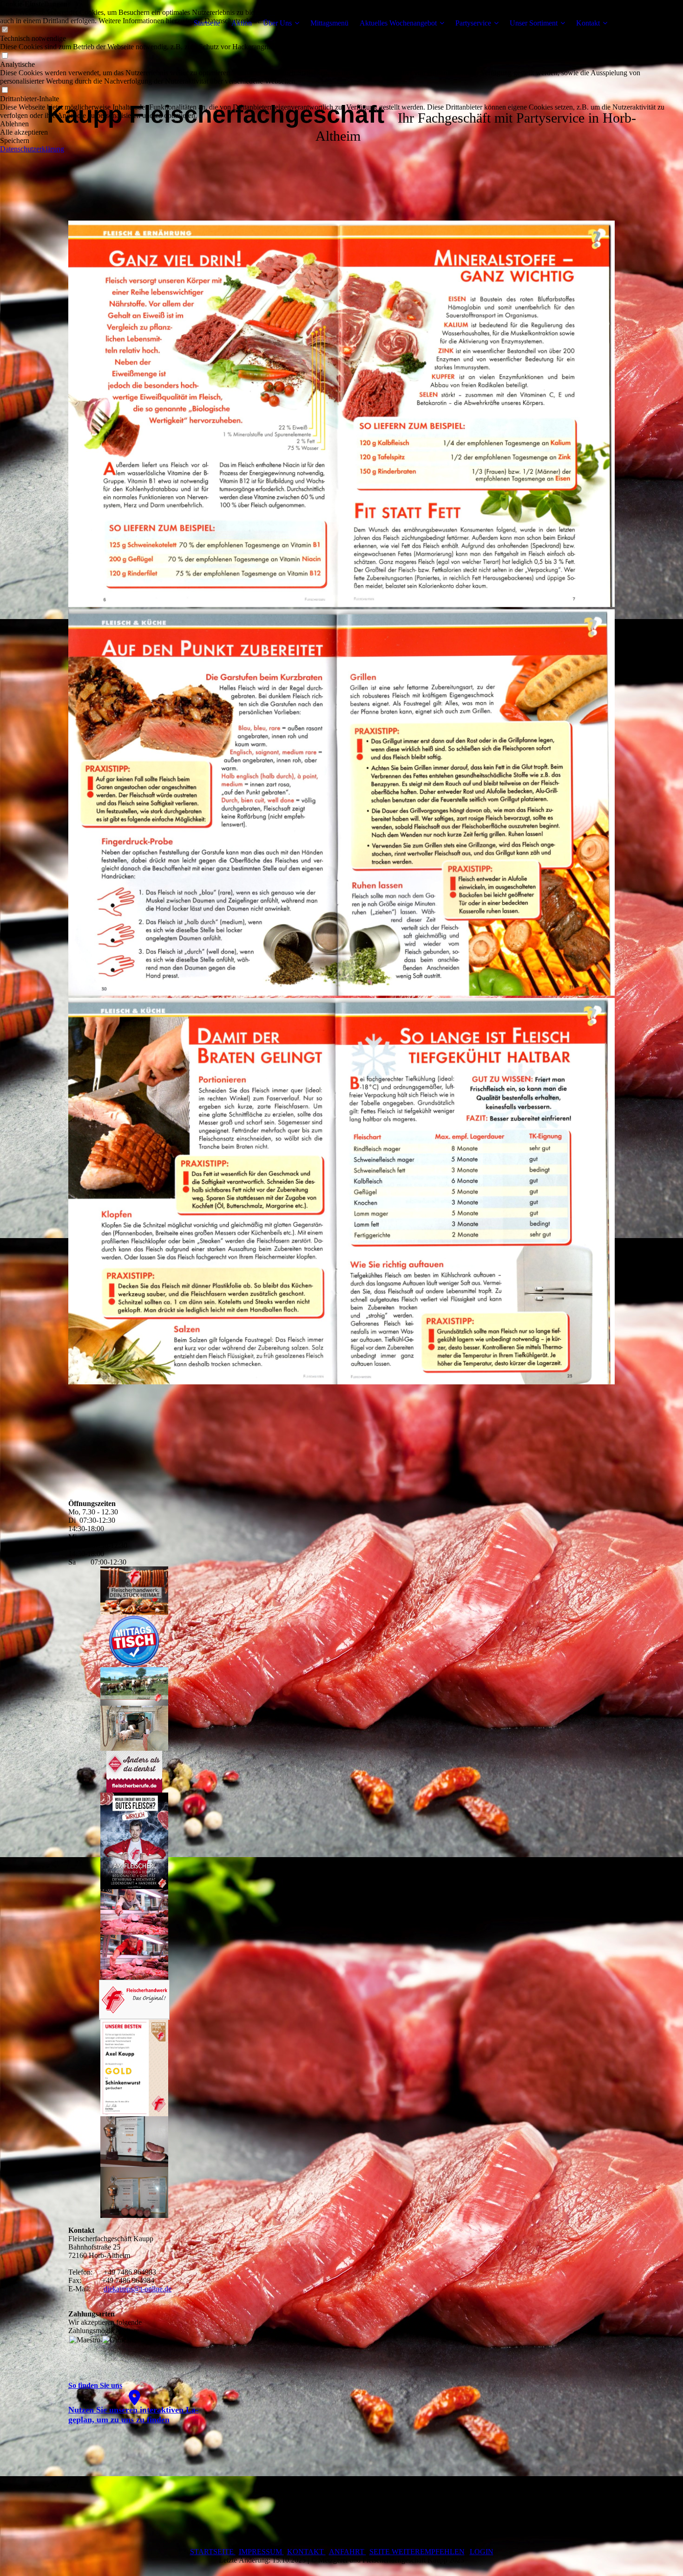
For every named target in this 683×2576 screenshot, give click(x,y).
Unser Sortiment (534, 23)
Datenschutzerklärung (32, 149)
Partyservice (473, 23)
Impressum (261, 2552)
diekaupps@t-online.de (138, 2289)
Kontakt (588, 23)
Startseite (207, 23)
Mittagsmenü (329, 23)
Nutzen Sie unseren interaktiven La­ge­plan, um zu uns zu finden (133, 2415)
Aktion (242, 23)
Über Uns (277, 23)
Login (482, 2552)
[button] (341, 124)
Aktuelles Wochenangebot (398, 23)
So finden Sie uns (95, 2385)
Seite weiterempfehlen (417, 2552)
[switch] (5, 56)
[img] (126, 23)
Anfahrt (348, 2552)
